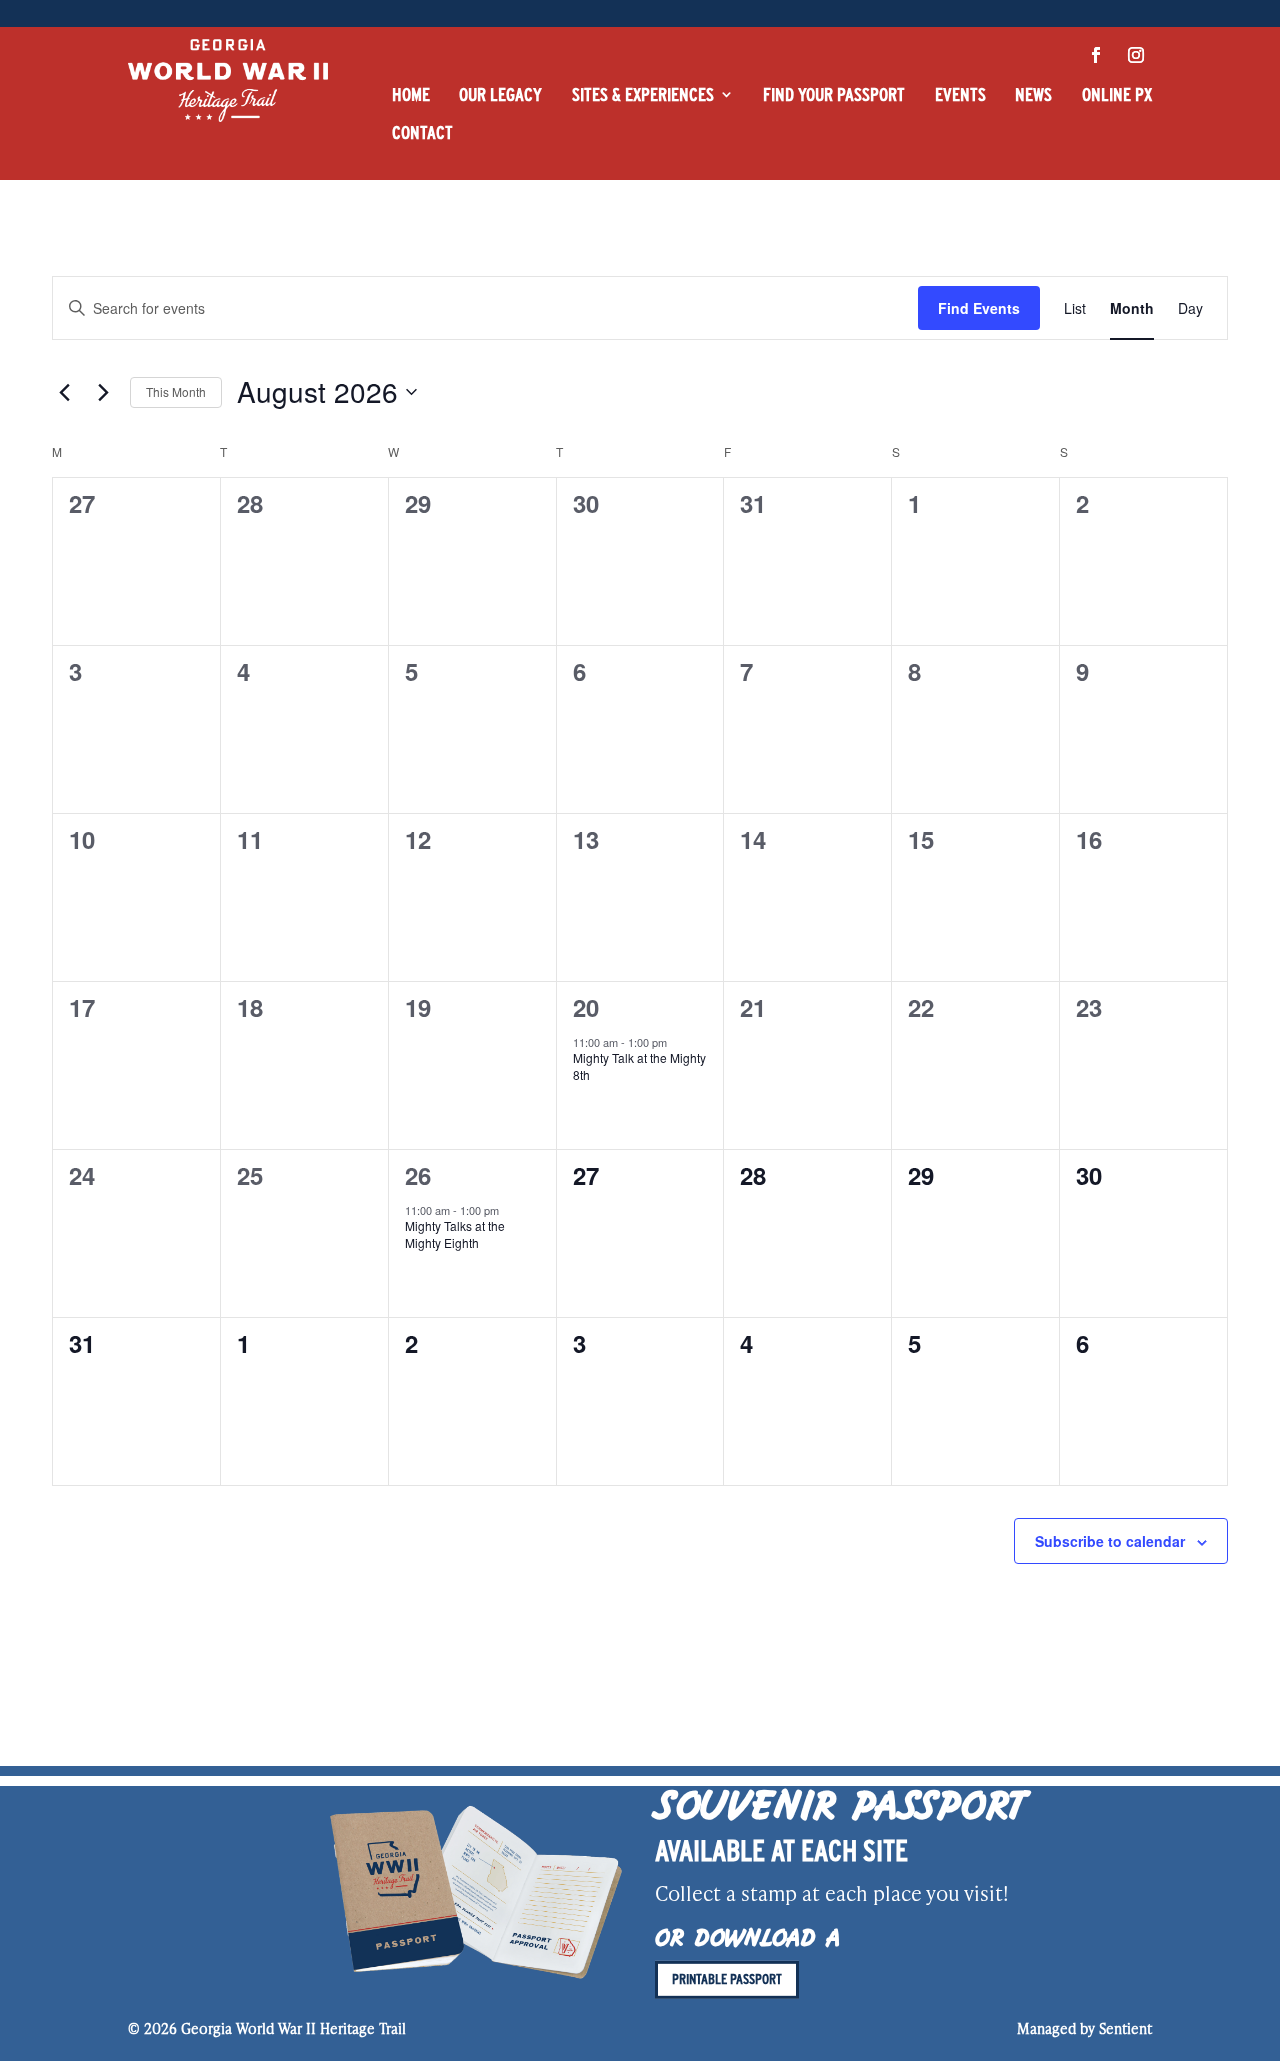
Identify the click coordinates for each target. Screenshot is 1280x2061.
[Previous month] (64, 392)
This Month (176, 391)
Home (411, 94)
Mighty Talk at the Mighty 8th (639, 1066)
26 (418, 1175)
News (1033, 94)
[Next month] (103, 392)
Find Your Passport (834, 94)
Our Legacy (500, 94)
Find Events (979, 308)
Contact (422, 132)
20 (586, 1007)
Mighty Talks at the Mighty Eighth (455, 1234)
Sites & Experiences (643, 94)
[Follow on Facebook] (1096, 55)
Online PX (1117, 94)
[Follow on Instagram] (1136, 55)
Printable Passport (727, 1979)
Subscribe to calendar (1110, 1541)
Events (960, 94)
